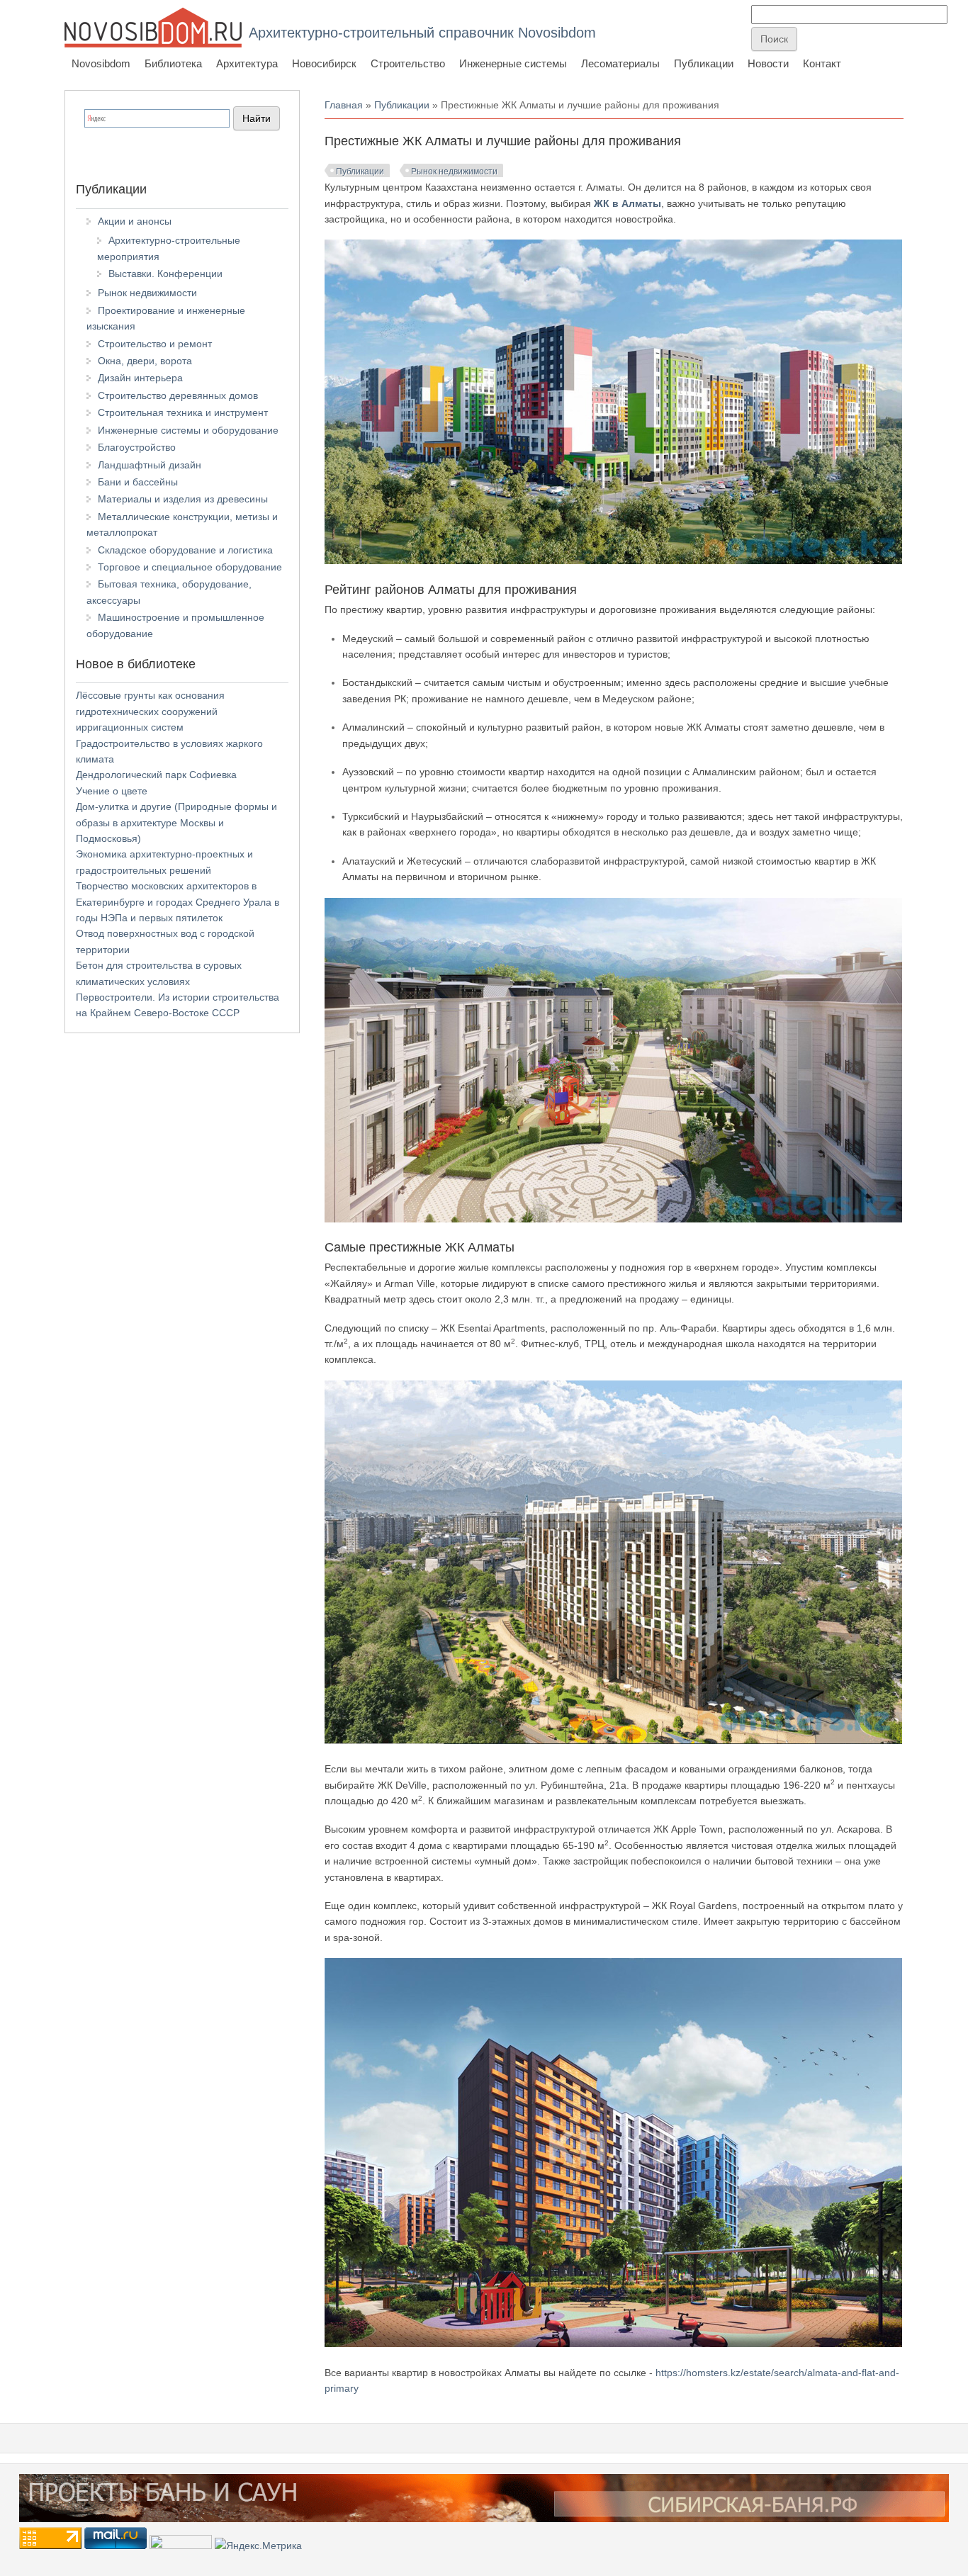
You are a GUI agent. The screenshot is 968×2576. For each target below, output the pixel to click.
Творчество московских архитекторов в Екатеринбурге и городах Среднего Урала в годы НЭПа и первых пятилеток (178, 902)
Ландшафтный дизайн (150, 465)
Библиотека (173, 63)
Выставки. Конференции (165, 274)
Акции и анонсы (135, 221)
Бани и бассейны (138, 482)
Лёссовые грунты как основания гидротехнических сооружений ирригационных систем (150, 711)
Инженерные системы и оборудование (188, 430)
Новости (768, 63)
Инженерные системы (513, 63)
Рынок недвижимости (454, 171)
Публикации (704, 63)
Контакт (822, 63)
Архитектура (247, 63)
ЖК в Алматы (627, 203)
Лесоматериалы (620, 63)
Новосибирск (324, 63)
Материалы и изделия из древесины (183, 499)
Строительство (408, 63)
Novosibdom (101, 63)
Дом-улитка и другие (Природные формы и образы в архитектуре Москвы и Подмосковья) (176, 822)
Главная (344, 105)
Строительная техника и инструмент (183, 412)
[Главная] (153, 27)
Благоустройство (137, 447)
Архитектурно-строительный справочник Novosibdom (422, 33)
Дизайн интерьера (140, 378)
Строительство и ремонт (155, 344)
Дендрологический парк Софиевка (156, 775)
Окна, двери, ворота (145, 361)
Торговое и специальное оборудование (190, 567)
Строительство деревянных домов (178, 395)
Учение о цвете (112, 791)
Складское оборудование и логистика (185, 550)
